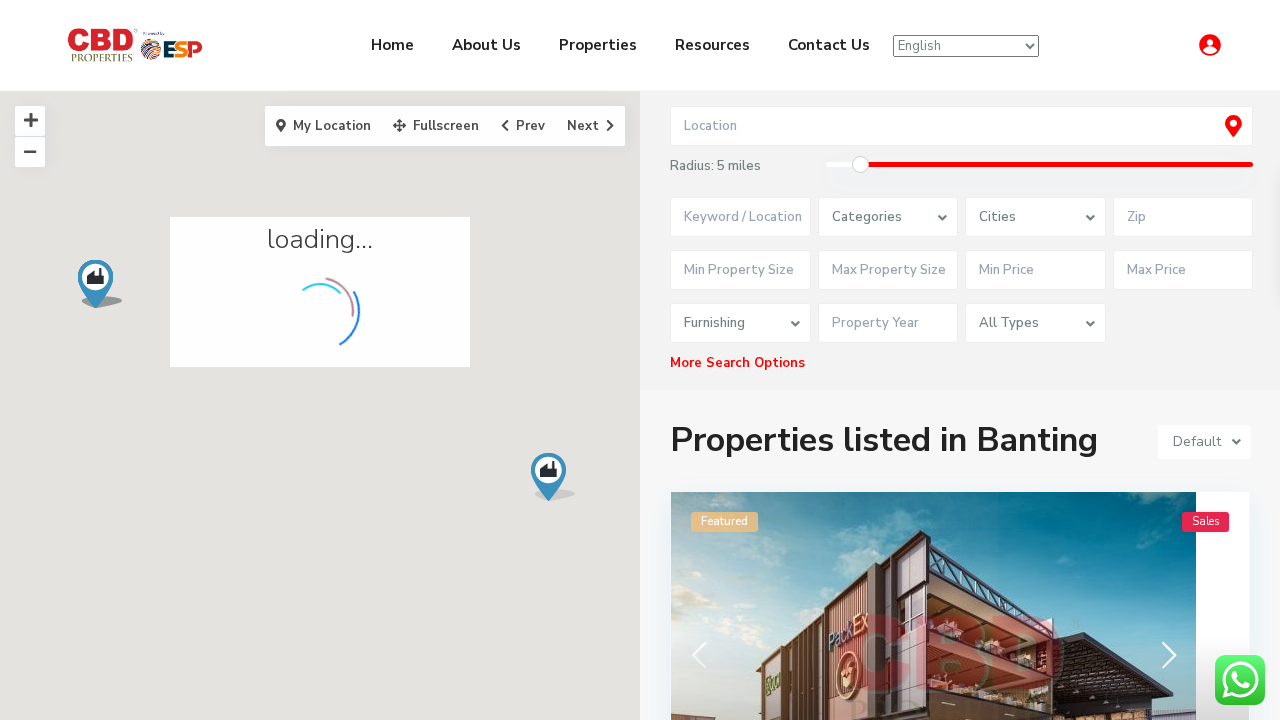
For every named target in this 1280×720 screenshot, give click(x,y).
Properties (598, 45)
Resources (712, 45)
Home (392, 45)
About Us (486, 45)
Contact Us (829, 45)
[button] (560, 482)
